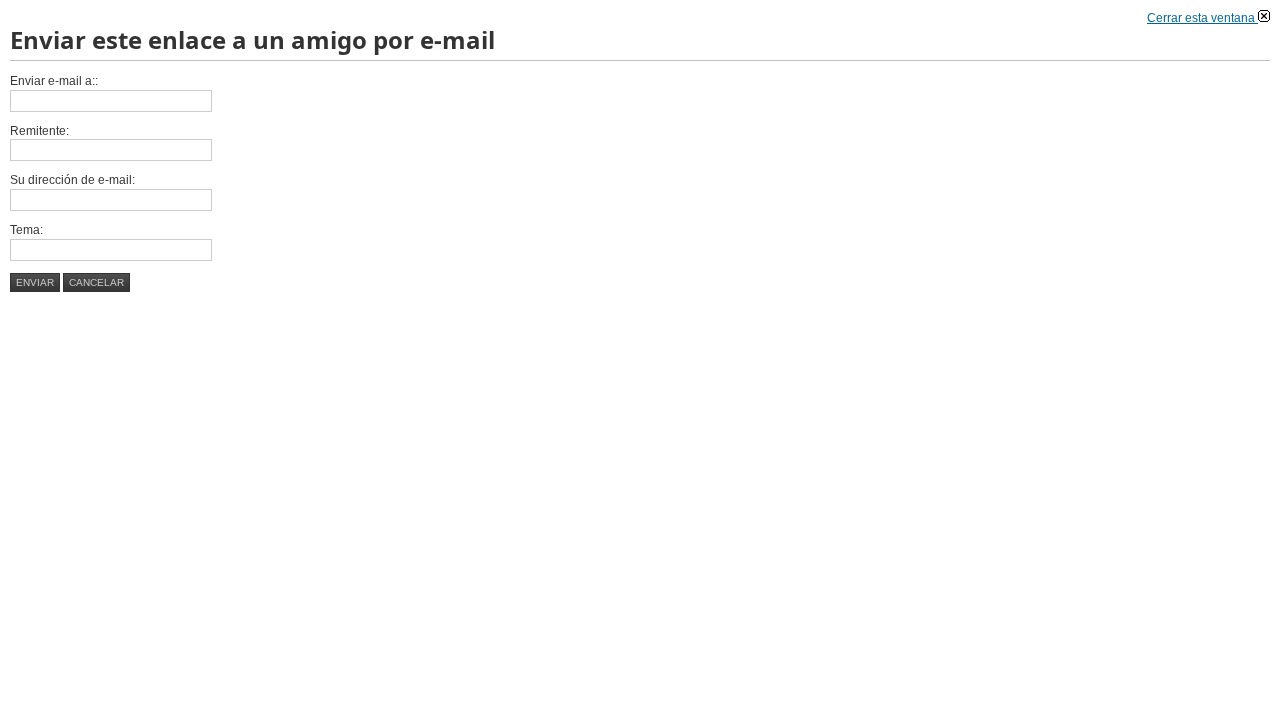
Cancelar (96, 282)
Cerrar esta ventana (1202, 18)
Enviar (35, 282)
